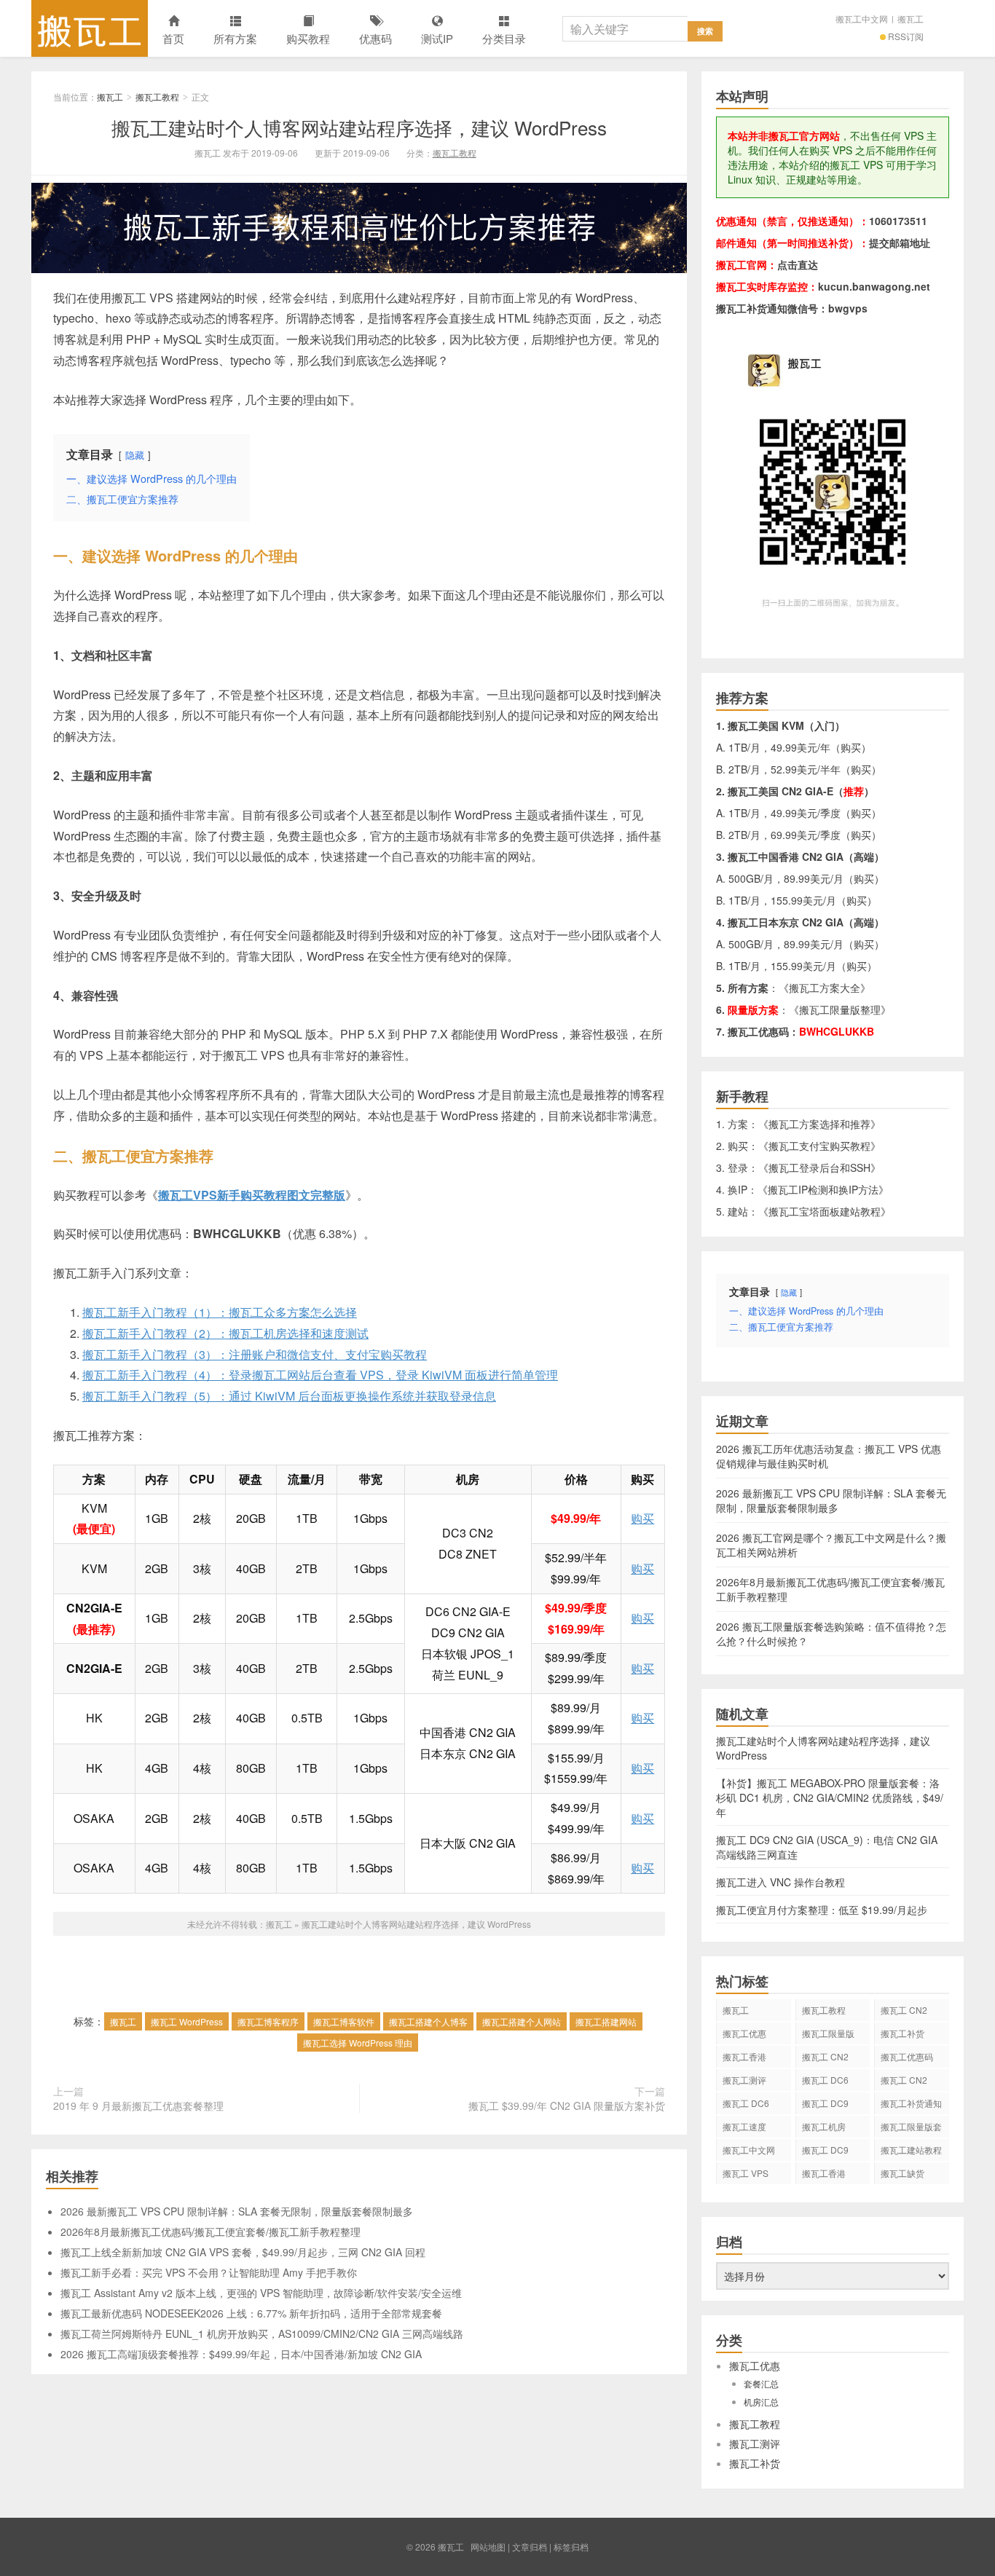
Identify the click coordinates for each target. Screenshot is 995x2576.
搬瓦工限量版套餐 (911, 2129)
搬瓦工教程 (157, 96)
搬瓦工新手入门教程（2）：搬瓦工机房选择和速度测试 (225, 1333)
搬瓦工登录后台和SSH (819, 1167)
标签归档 (571, 2547)
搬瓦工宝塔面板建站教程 (825, 1211)
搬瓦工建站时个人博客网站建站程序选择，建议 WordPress (359, 127)
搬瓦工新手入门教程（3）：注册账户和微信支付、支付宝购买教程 (255, 1354)
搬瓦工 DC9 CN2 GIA (825, 2106)
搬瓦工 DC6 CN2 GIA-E (825, 2082)
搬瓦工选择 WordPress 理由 (358, 2043)
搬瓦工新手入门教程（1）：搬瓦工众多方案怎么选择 (220, 1312)
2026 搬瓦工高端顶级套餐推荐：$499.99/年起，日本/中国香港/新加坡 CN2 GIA (241, 2354)
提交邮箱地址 (900, 243)
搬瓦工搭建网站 (606, 2021)
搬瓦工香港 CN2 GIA (824, 2175)
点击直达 (798, 264)
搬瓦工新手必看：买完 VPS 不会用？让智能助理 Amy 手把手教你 (209, 2272)
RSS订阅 (906, 36)
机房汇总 (761, 2402)
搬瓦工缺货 (902, 2173)
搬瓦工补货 (902, 2033)
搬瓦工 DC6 (746, 2103)
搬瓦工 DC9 (825, 2150)
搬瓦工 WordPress (187, 2021)
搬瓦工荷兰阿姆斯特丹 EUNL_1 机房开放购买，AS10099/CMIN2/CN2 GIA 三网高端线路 (262, 2333)
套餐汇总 (761, 2383)
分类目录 (504, 38)
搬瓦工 (90, 28)
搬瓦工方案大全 (825, 988)
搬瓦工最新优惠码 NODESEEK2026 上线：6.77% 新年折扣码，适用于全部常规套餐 (251, 2313)
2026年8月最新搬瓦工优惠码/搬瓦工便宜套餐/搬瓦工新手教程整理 (211, 2232)
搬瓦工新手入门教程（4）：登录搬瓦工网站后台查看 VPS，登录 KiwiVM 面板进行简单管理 (320, 1375)
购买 (642, 1518)
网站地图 (488, 2547)
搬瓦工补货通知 (911, 2103)
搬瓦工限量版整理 (840, 1009)
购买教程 (308, 38)
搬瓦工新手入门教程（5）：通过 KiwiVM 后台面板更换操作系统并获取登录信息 (289, 1396)
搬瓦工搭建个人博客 (428, 2021)
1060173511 (898, 221)
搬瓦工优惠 (744, 2033)
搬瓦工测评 (744, 2080)
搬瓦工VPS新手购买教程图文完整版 (252, 1195)
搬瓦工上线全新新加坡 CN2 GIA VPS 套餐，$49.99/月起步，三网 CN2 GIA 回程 (243, 2252)
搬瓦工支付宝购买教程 (819, 1146)
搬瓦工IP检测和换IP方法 (823, 1189)
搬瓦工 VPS (746, 2173)
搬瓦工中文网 (862, 19)
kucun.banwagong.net (874, 286)
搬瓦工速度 (744, 2126)
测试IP (437, 38)
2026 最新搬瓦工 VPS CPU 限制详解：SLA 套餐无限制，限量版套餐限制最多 (237, 2211)
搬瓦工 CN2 (904, 2080)
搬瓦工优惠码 (907, 2056)
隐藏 (135, 455)
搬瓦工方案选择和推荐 (819, 1124)
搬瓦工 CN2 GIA (904, 2012)
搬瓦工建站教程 (911, 2150)
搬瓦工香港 (744, 2056)
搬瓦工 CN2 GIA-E (825, 2059)
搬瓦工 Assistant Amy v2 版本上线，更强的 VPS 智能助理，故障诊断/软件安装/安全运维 (261, 2293)
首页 (173, 38)
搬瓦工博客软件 (344, 2021)
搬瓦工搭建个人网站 (522, 2021)
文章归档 (530, 2547)
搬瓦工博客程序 (268, 2021)
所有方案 (235, 38)
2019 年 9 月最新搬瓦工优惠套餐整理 (138, 2106)
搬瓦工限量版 (828, 2033)
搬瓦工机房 (824, 2126)
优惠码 (375, 38)
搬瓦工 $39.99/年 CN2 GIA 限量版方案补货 (567, 2106)
